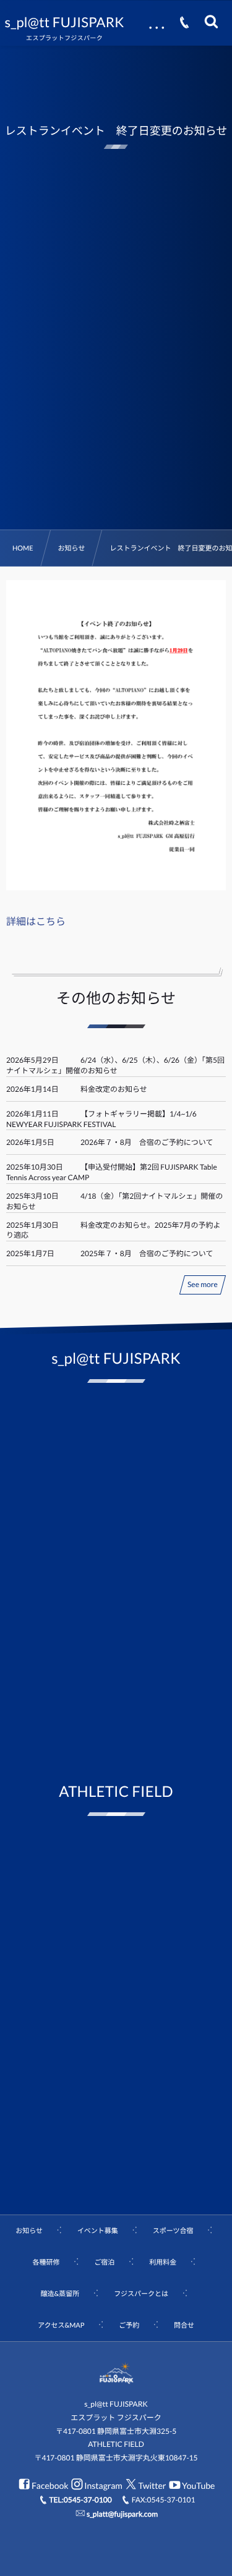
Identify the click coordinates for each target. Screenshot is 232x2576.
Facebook (50, 2485)
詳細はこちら (36, 922)
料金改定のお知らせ (114, 1089)
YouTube (198, 2485)
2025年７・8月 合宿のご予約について (147, 1253)
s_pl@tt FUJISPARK (65, 22)
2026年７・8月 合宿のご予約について (147, 1142)
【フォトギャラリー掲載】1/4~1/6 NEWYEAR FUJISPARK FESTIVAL (101, 1119)
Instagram (103, 2485)
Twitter (152, 2485)
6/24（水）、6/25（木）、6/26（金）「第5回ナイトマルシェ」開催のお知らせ (115, 1065)
